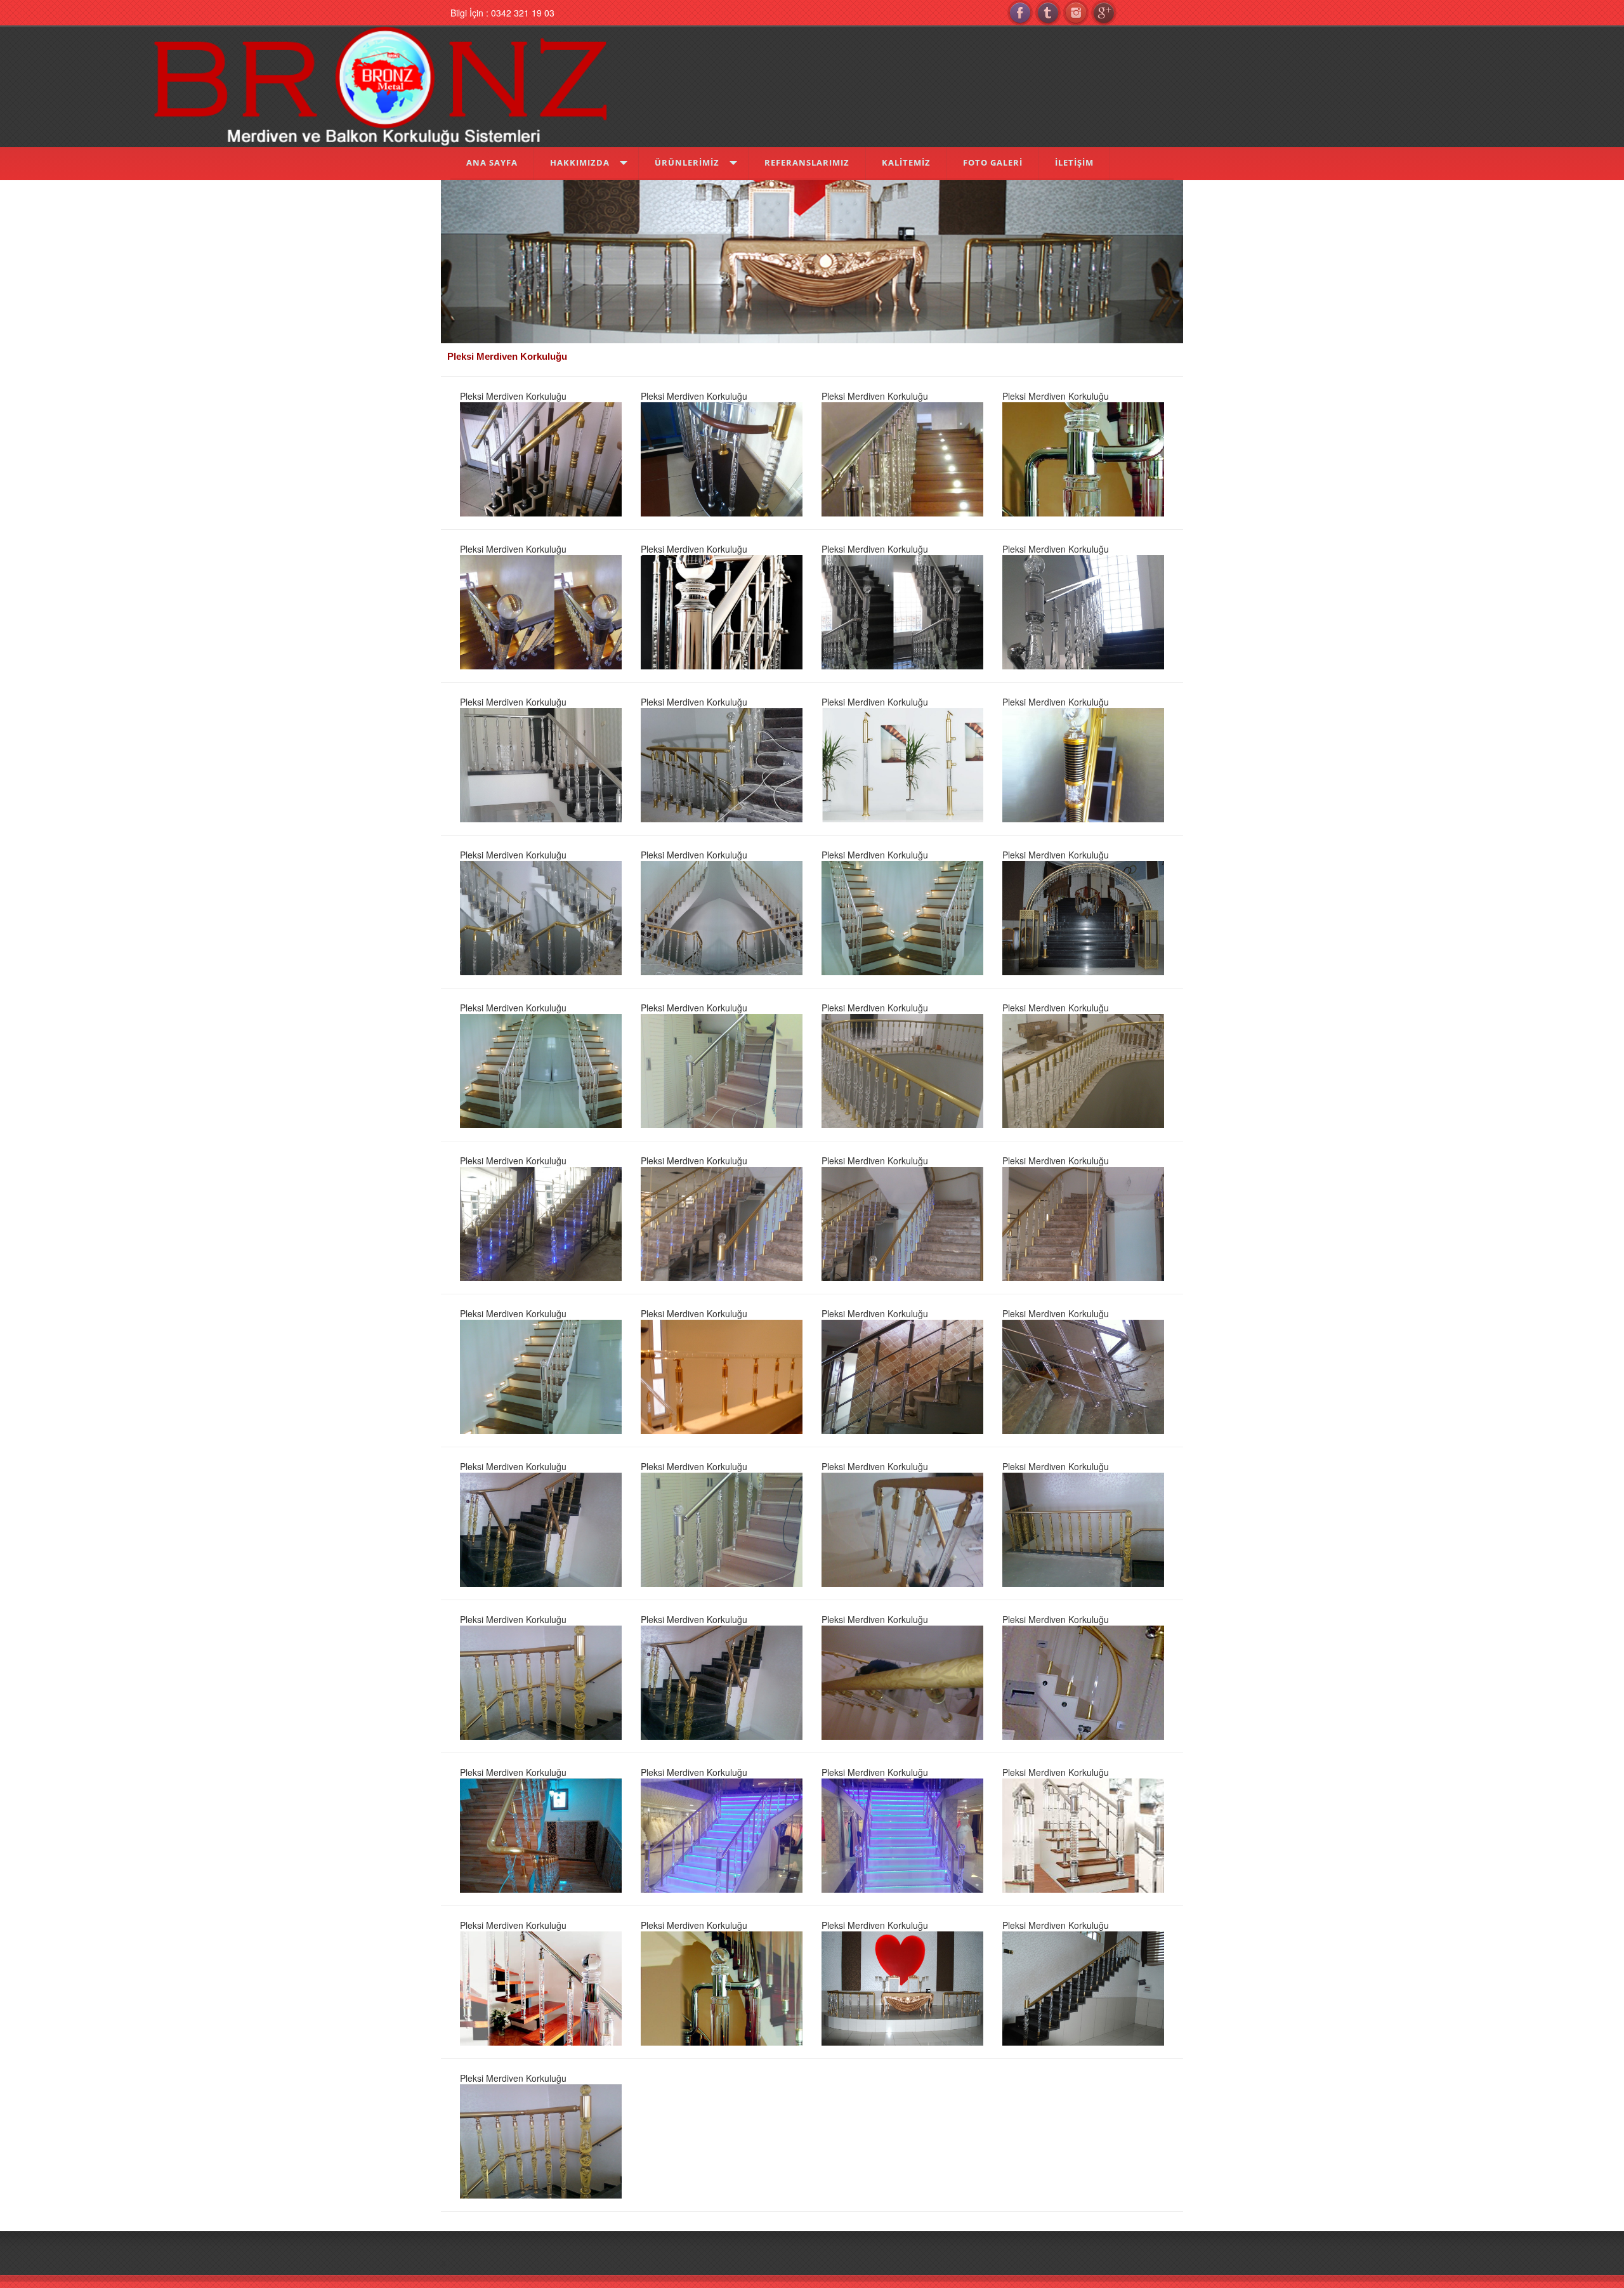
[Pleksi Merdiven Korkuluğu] (541, 457)
